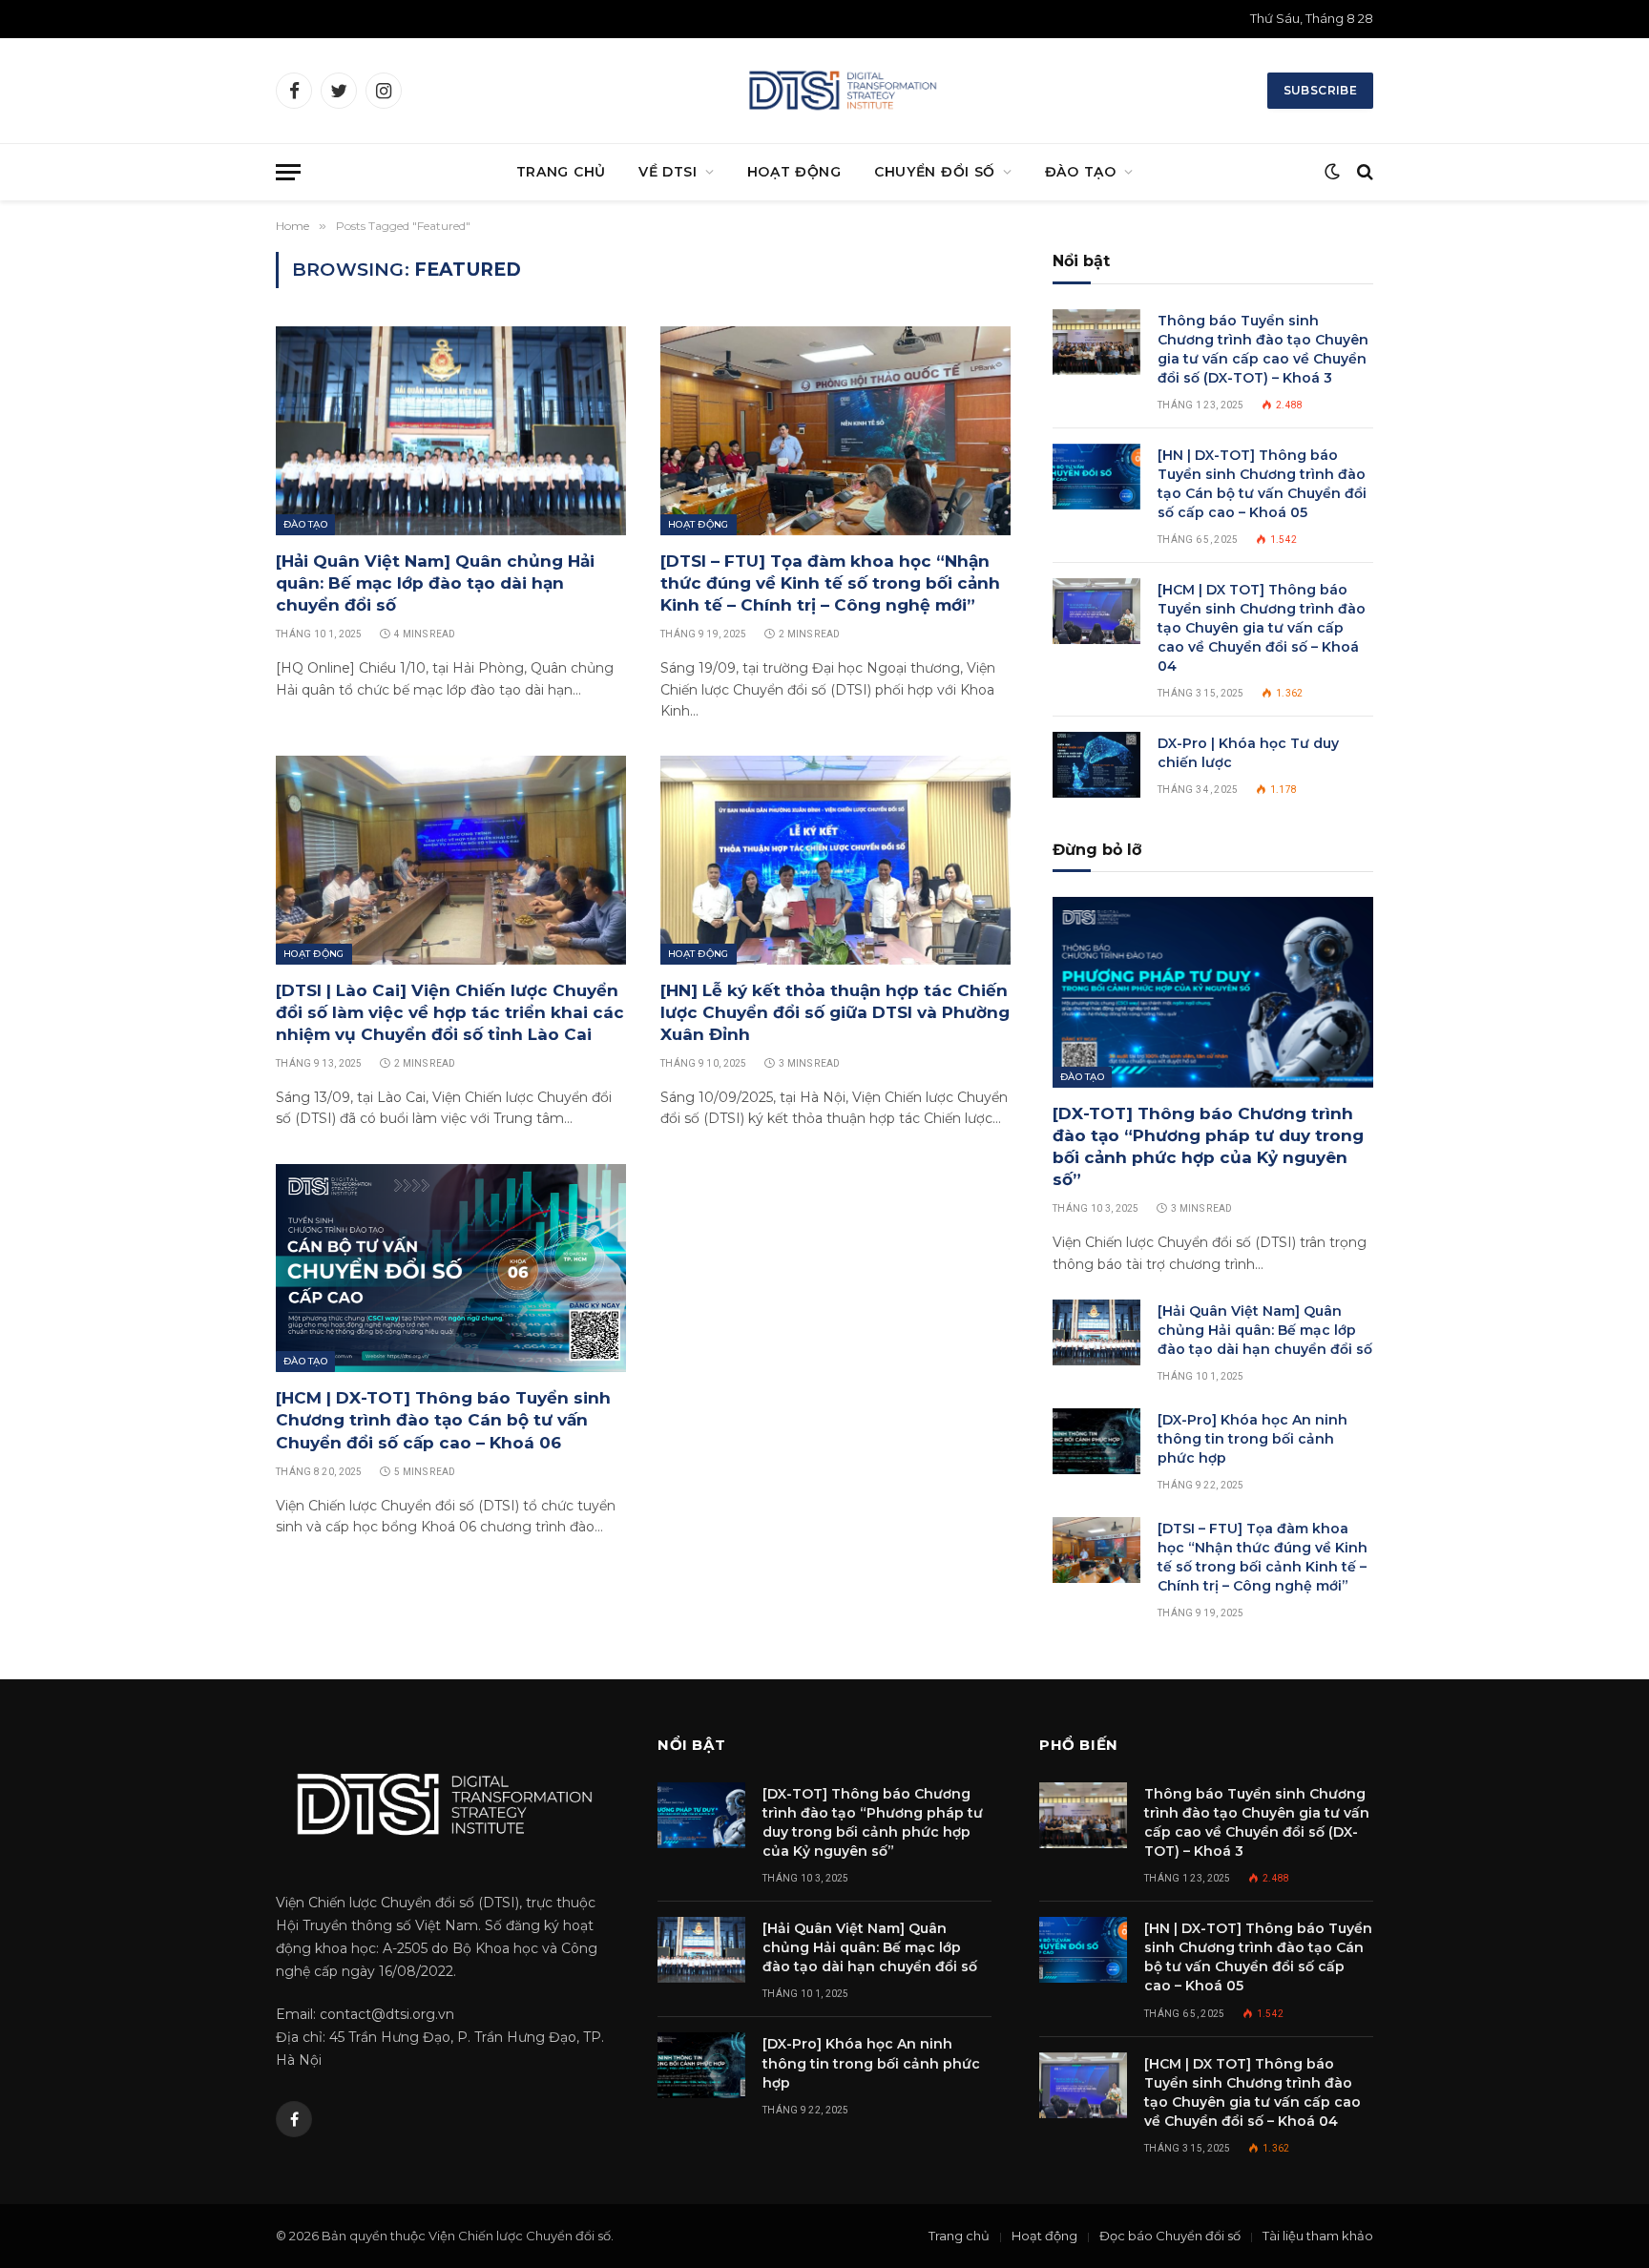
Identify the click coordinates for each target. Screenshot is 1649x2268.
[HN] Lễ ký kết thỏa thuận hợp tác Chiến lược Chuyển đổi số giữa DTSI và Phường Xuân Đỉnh (835, 1012)
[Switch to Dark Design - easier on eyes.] (1332, 172)
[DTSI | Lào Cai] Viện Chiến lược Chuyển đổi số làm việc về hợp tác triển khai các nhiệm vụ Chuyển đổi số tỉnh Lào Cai (450, 1012)
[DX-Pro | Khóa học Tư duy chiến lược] (1096, 765)
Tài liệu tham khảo (1318, 2236)
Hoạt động (699, 524)
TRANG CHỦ (561, 172)
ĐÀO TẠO (1081, 172)
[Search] (1363, 172)
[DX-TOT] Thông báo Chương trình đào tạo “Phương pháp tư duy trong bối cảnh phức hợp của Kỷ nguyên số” (1208, 1146)
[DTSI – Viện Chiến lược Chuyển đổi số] (842, 91)
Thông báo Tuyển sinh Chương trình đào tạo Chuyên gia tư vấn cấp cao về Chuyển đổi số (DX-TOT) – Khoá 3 (1263, 349)
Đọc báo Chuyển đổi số (1170, 2236)
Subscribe (1320, 90)
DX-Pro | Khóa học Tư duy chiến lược (1248, 753)
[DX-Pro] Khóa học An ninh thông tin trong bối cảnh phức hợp (1252, 1439)
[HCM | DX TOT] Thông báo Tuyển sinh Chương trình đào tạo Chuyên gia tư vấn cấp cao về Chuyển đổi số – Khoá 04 (1262, 628)
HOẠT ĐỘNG (794, 172)
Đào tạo (305, 524)
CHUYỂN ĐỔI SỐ (935, 172)
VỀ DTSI (668, 172)
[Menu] (288, 172)
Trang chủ (959, 2236)
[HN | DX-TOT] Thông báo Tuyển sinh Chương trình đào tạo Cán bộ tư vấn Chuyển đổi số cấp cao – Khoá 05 (1262, 484)
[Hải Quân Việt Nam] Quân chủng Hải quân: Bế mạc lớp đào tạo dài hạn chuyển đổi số (435, 583)
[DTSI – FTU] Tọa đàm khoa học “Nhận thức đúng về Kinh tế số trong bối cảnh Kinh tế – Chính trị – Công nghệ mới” (830, 583)
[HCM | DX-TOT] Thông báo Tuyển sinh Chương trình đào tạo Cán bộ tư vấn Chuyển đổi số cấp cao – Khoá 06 (443, 1420)
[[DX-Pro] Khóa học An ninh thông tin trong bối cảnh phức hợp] (1096, 1441)
